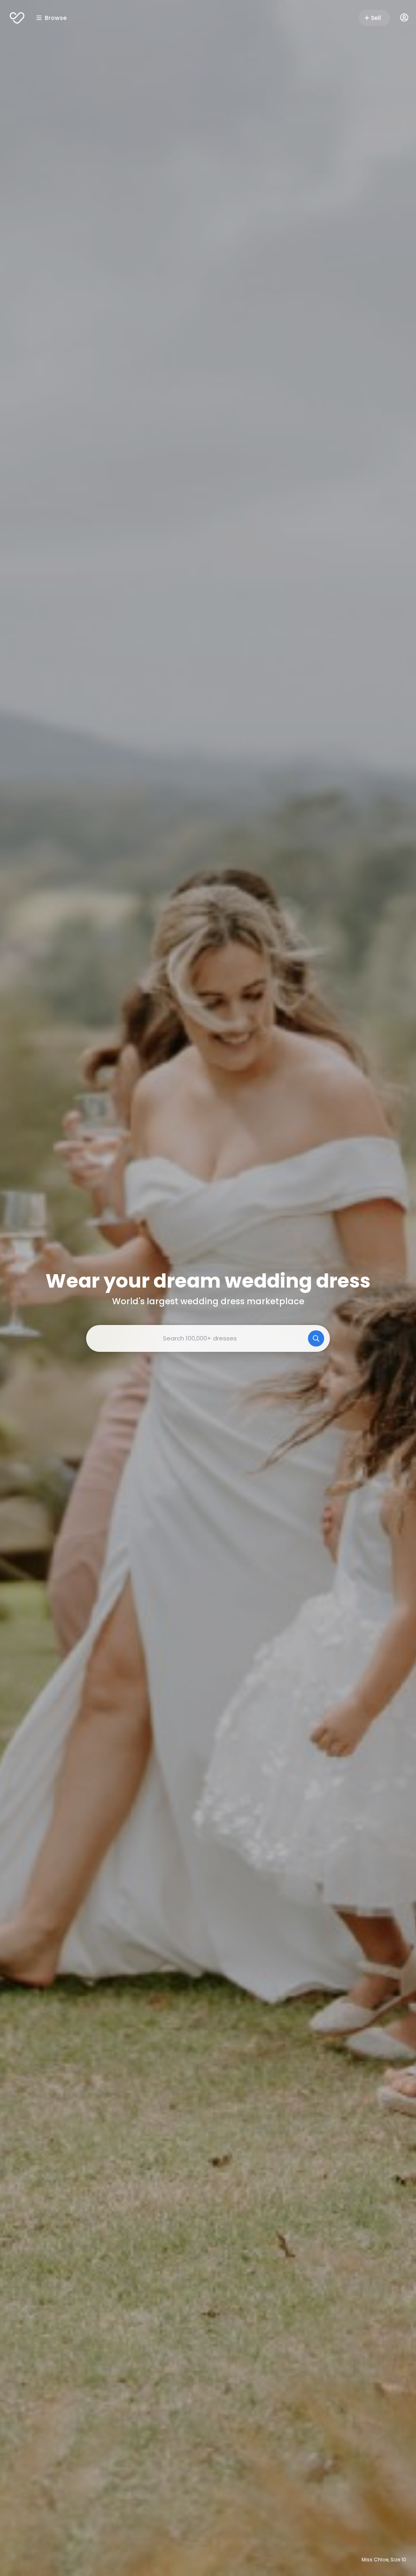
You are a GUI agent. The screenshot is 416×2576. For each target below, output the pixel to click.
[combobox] (208, 1338)
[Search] (316, 1338)
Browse (56, 18)
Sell (376, 18)
